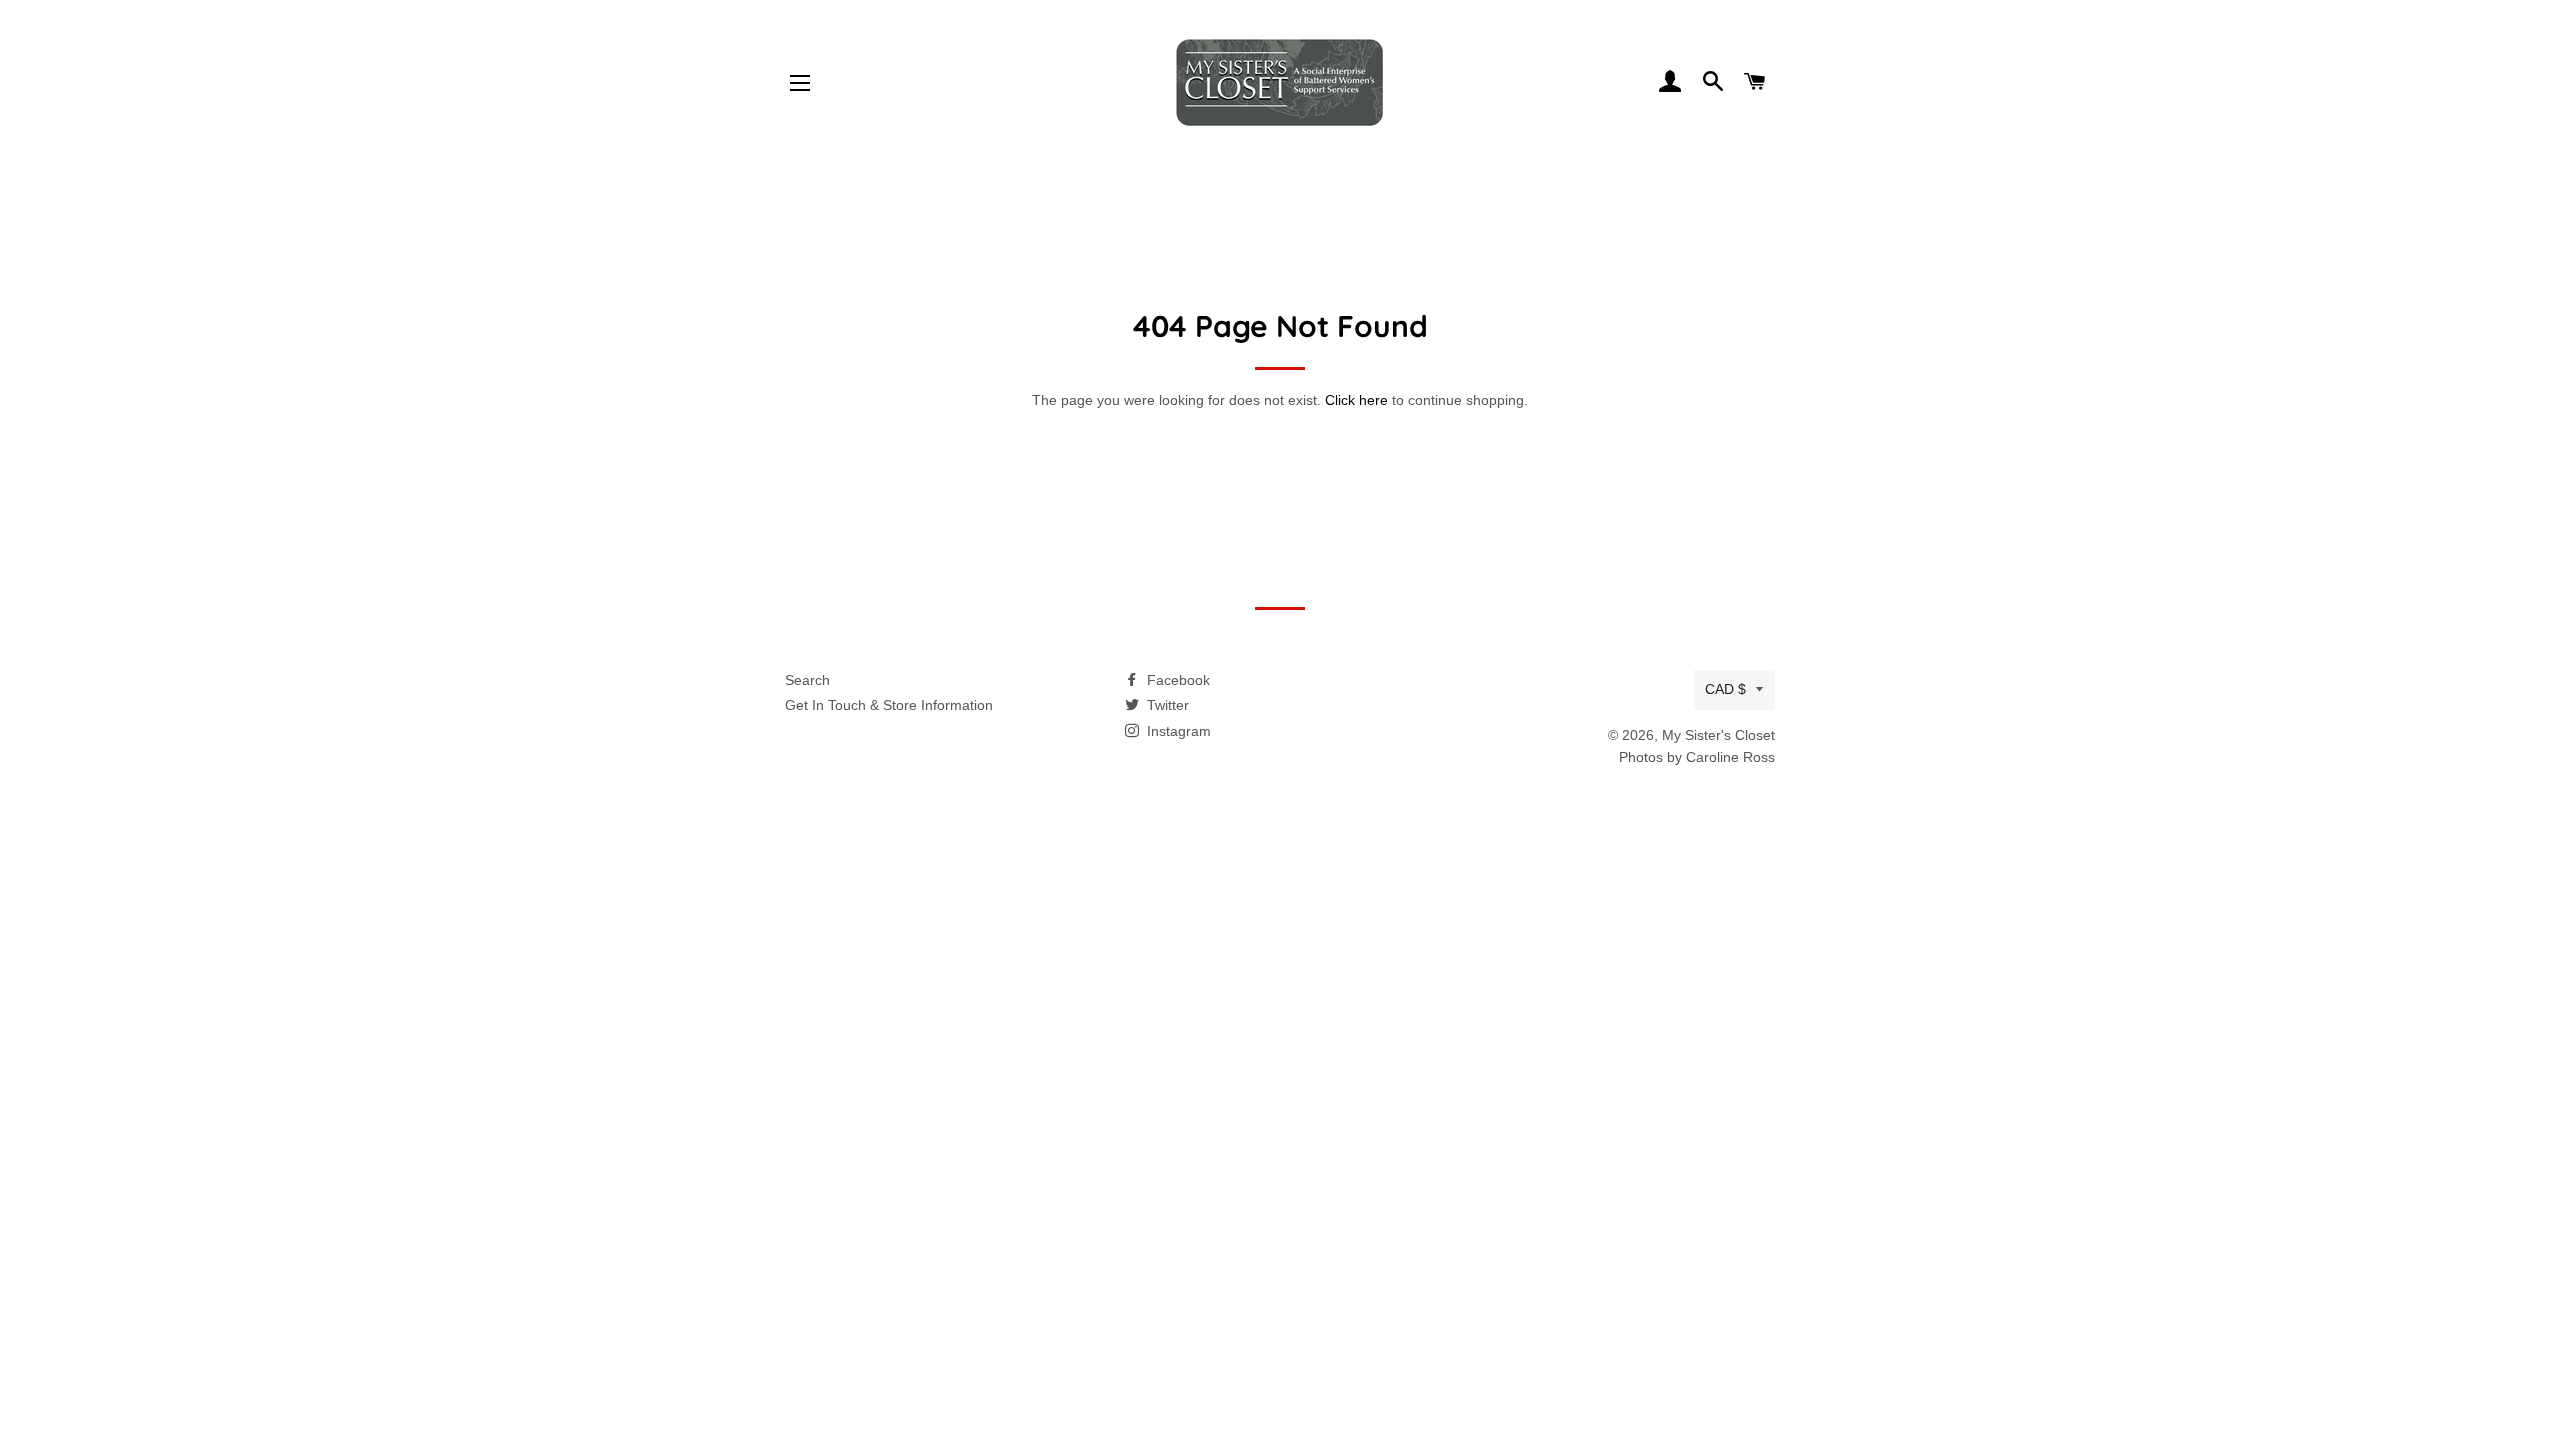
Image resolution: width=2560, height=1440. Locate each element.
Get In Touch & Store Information (889, 705)
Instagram (1177, 731)
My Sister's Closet (1718, 735)
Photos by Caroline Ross (1697, 757)
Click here (1356, 400)
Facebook (1176, 680)
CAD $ (1725, 689)
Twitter (1166, 705)
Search (807, 680)
